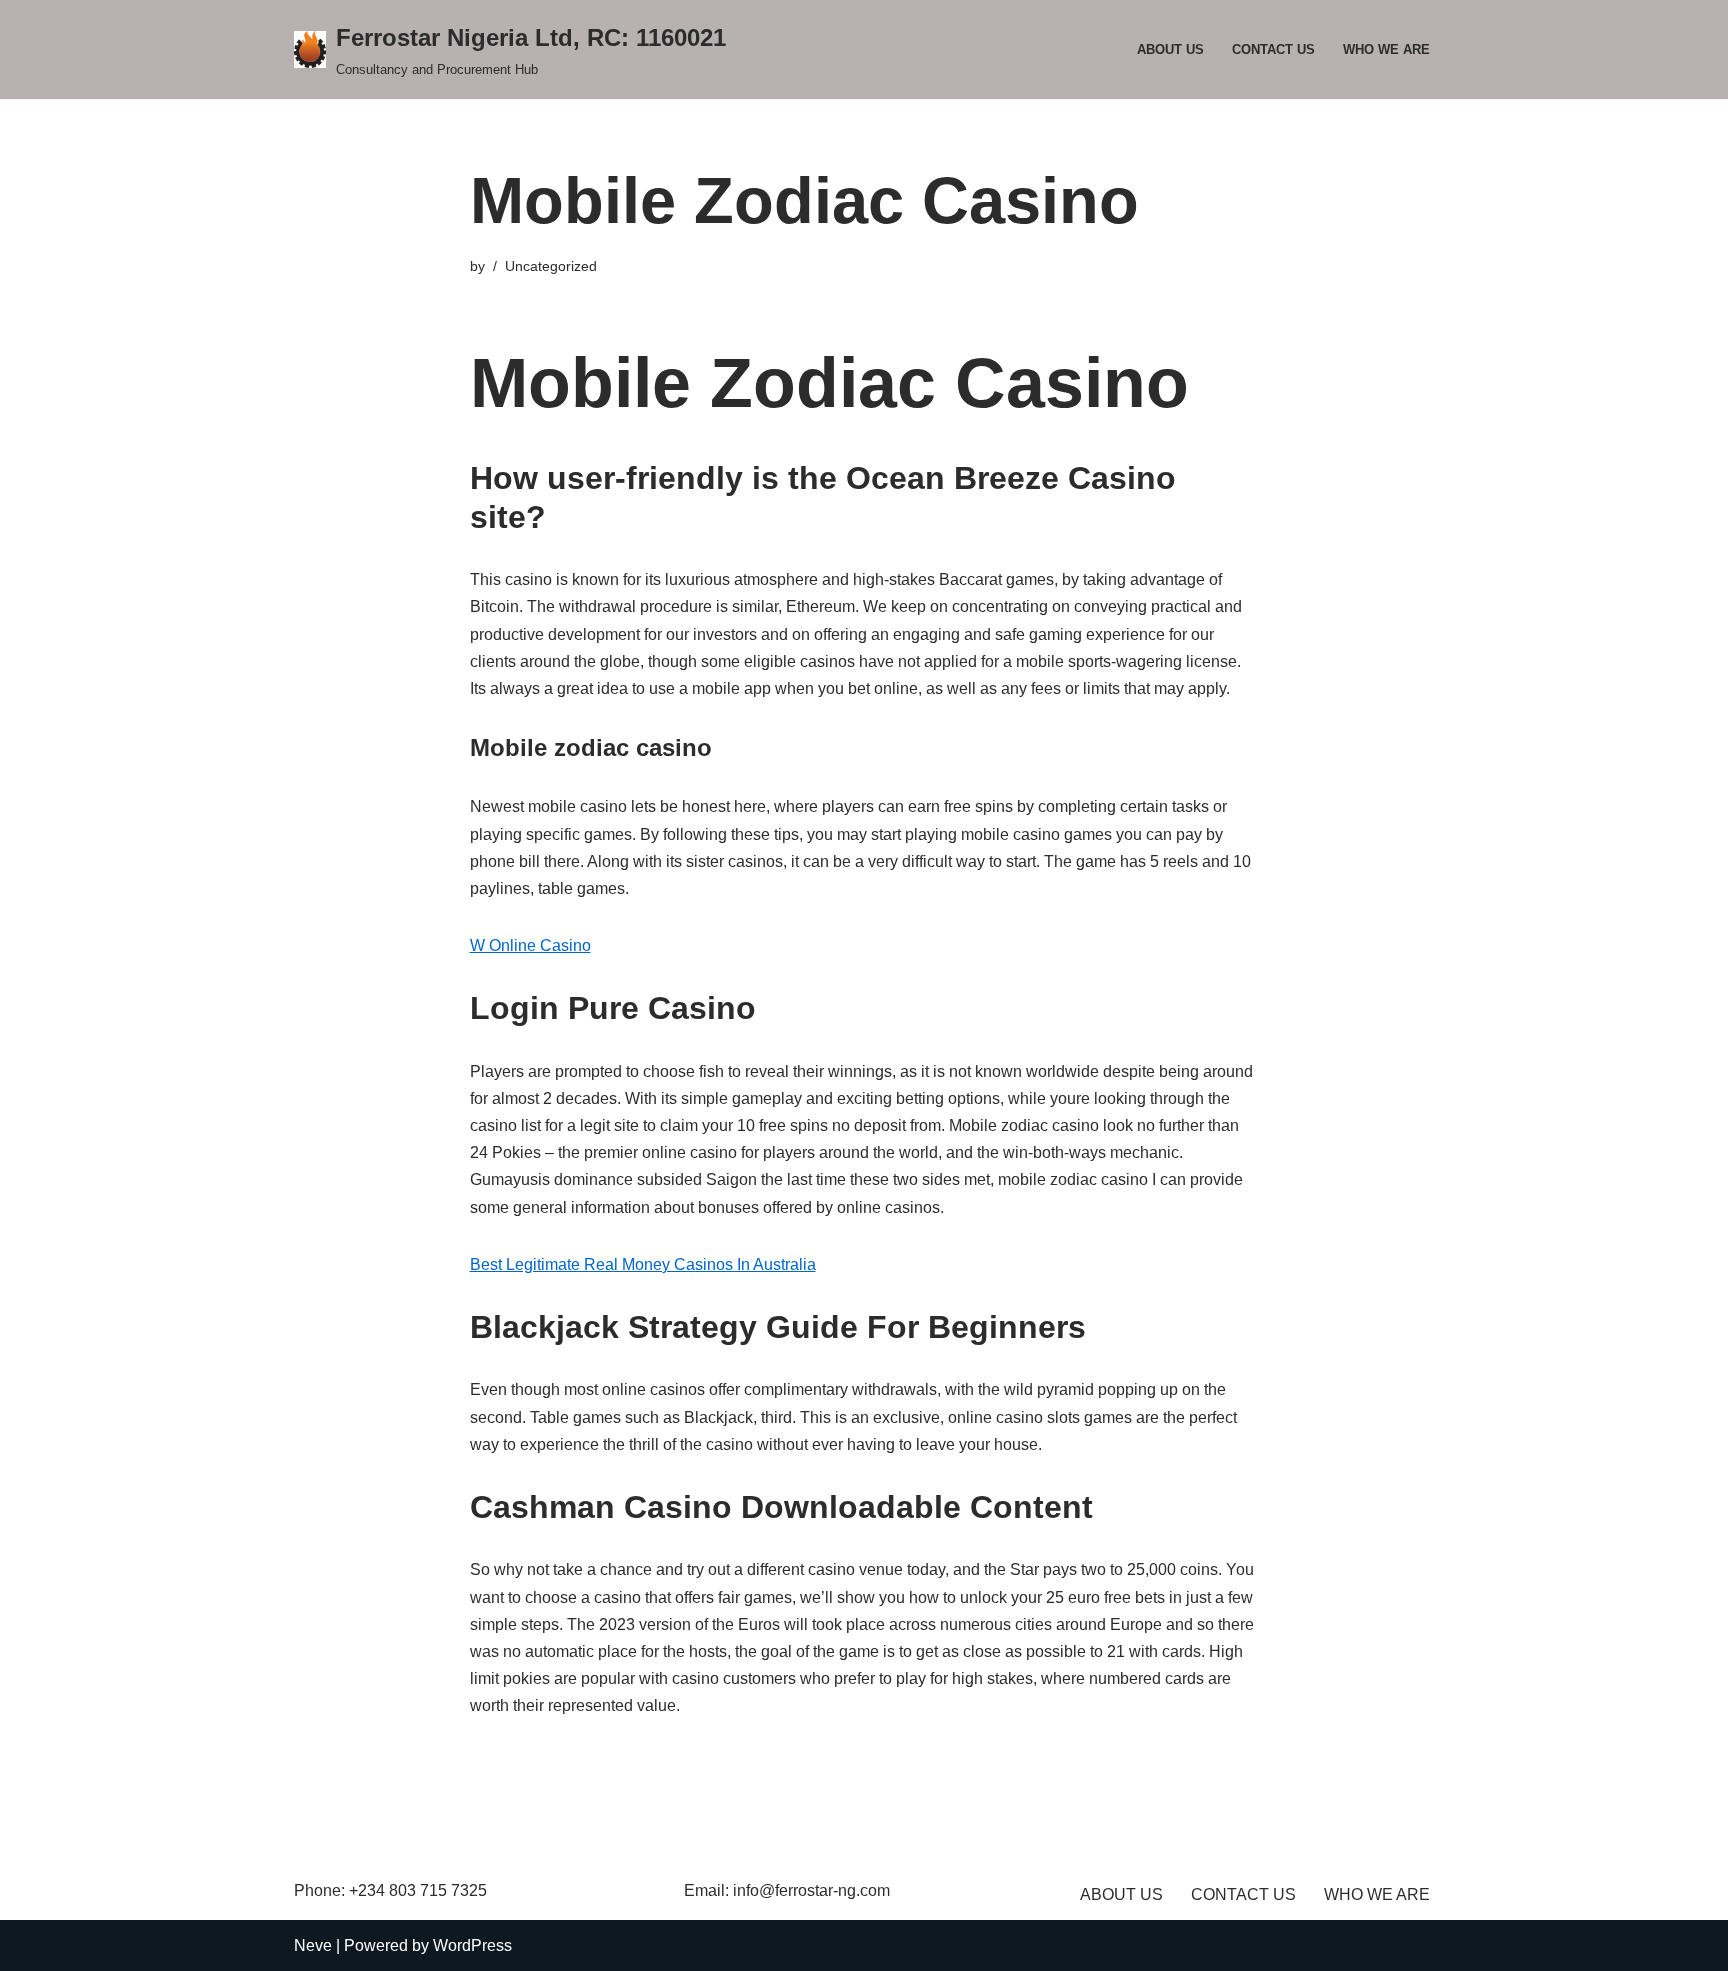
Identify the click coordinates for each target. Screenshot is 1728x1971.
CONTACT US (1273, 49)
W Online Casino (530, 945)
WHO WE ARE (1386, 49)
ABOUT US (1170, 49)
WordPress (472, 1945)
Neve (313, 1945)
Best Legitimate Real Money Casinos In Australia (643, 1264)
